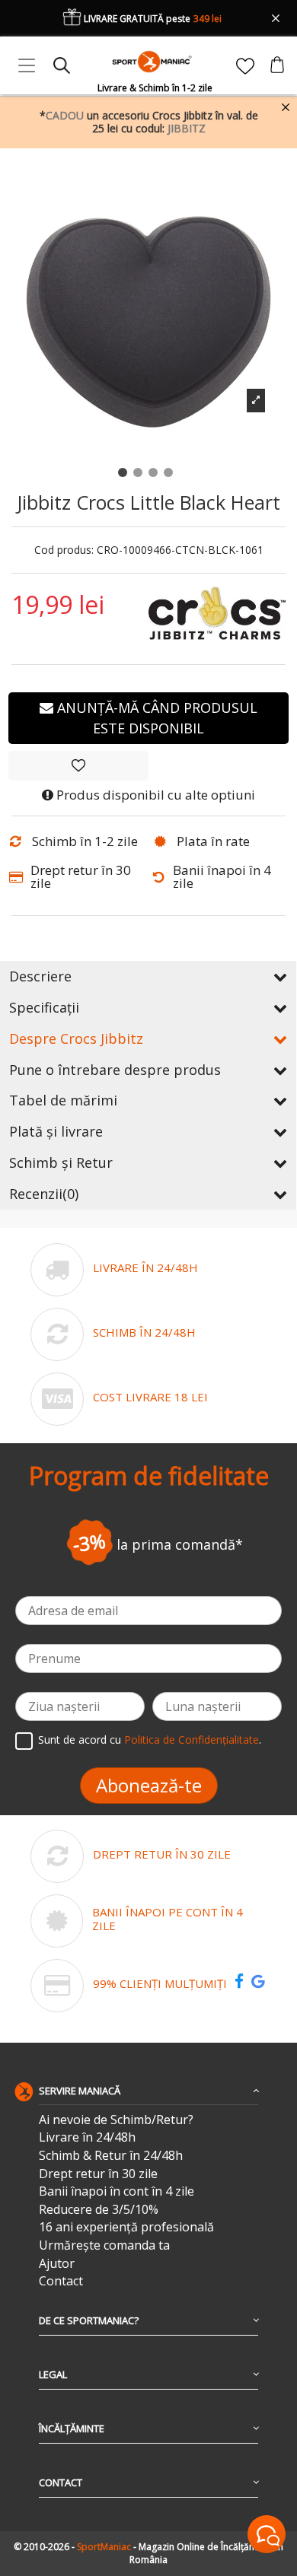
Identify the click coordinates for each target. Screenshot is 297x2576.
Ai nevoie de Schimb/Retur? (116, 2120)
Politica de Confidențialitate (192, 1740)
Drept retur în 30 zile (98, 2174)
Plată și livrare (56, 1131)
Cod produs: (64, 550)
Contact (61, 2281)
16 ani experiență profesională (126, 2227)
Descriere (40, 976)
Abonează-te (149, 1785)
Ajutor (57, 2264)
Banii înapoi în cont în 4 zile (117, 2191)
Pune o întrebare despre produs (115, 1070)
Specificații (44, 1007)
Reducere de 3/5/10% (99, 2210)
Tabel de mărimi (63, 1100)
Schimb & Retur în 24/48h (111, 2156)
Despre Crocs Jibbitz (76, 1038)
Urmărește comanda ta (104, 2245)
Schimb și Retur (61, 1162)
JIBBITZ (187, 128)
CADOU (65, 115)
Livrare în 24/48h (87, 2137)
